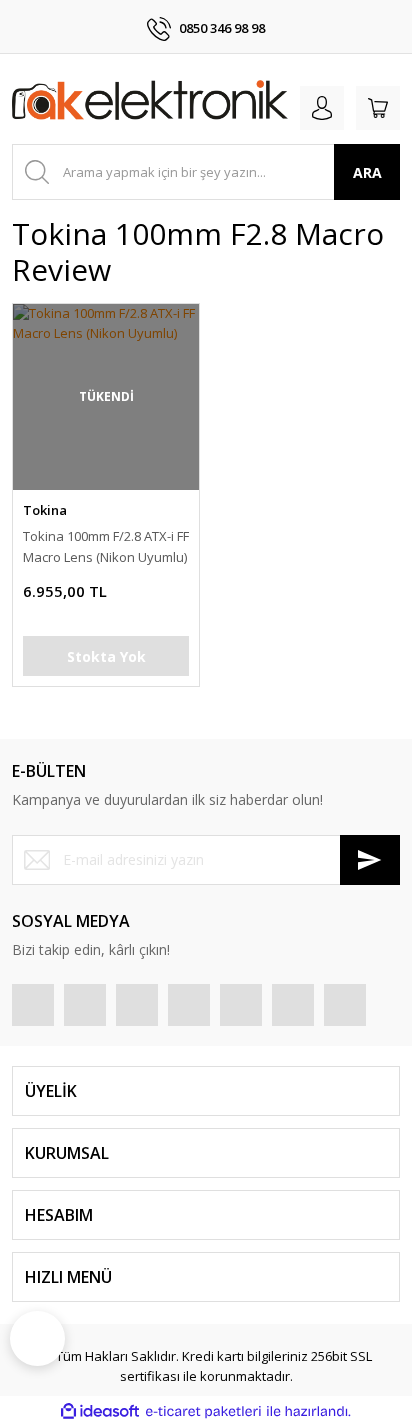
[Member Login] (322, 108)
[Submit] (370, 860)
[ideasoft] (100, 1412)
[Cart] (378, 108)
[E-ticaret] (203, 1412)
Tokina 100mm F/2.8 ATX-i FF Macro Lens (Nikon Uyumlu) (106, 546)
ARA (367, 172)
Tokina (45, 510)
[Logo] (150, 103)
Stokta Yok (106, 656)
